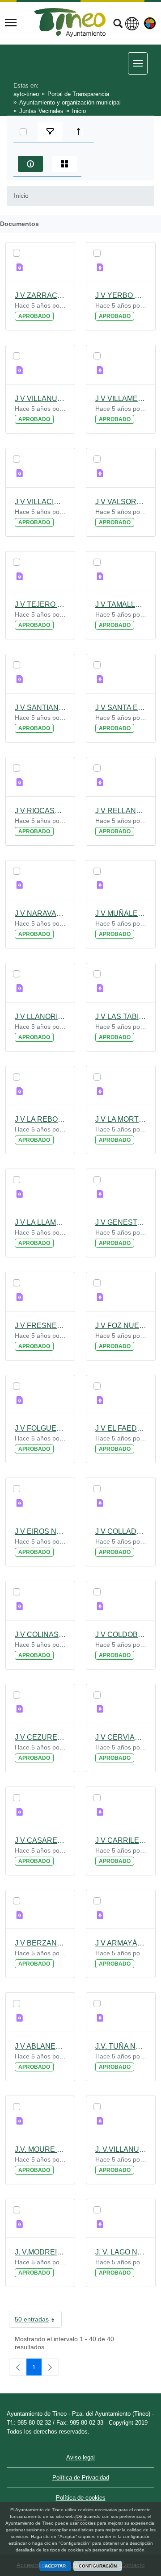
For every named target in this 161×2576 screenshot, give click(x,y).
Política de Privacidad (81, 2478)
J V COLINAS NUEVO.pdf (40, 1635)
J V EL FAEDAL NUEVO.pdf (121, 1428)
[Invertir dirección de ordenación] (80, 132)
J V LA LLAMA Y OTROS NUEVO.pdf (40, 1222)
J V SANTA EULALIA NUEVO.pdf (121, 708)
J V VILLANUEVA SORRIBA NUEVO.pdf (40, 399)
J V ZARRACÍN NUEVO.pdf (40, 295)
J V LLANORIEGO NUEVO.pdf (40, 1017)
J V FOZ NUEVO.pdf (121, 1326)
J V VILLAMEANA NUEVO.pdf (121, 399)
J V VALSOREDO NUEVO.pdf (121, 502)
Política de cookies (81, 2498)
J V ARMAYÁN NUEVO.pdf (121, 1943)
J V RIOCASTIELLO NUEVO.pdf (40, 811)
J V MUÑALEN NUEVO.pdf (121, 913)
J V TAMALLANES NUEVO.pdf (121, 604)
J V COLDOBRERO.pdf (121, 1635)
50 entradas (38, 2321)
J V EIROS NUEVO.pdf (40, 1531)
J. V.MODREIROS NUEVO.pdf (40, 2252)
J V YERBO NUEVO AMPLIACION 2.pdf (121, 295)
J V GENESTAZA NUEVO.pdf (121, 1222)
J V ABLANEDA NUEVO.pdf (40, 2046)
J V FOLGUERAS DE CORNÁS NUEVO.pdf (40, 1428)
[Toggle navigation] (11, 23)
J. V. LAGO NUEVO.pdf (121, 2252)
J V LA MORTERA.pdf (121, 1119)
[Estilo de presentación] (64, 164)
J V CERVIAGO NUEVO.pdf (121, 1737)
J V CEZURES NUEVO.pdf (40, 1737)
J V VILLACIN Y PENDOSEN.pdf (40, 502)
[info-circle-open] (30, 164)
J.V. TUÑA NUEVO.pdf (121, 2046)
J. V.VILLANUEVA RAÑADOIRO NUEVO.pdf (121, 2149)
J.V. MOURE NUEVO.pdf (40, 2149)
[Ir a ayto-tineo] (70, 23)
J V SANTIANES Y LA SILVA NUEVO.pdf (40, 708)
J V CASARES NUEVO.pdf (40, 1840)
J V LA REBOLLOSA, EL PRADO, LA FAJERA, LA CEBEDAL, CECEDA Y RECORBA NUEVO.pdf (40, 1119)
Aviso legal (80, 2457)
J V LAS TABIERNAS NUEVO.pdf (121, 1017)
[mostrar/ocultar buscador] (118, 25)
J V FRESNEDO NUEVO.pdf (40, 1326)
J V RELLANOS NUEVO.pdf (121, 811)
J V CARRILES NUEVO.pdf (121, 1840)
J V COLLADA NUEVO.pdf (121, 1531)
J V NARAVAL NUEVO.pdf (40, 913)
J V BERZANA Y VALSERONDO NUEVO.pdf (40, 1943)
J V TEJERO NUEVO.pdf (40, 604)
